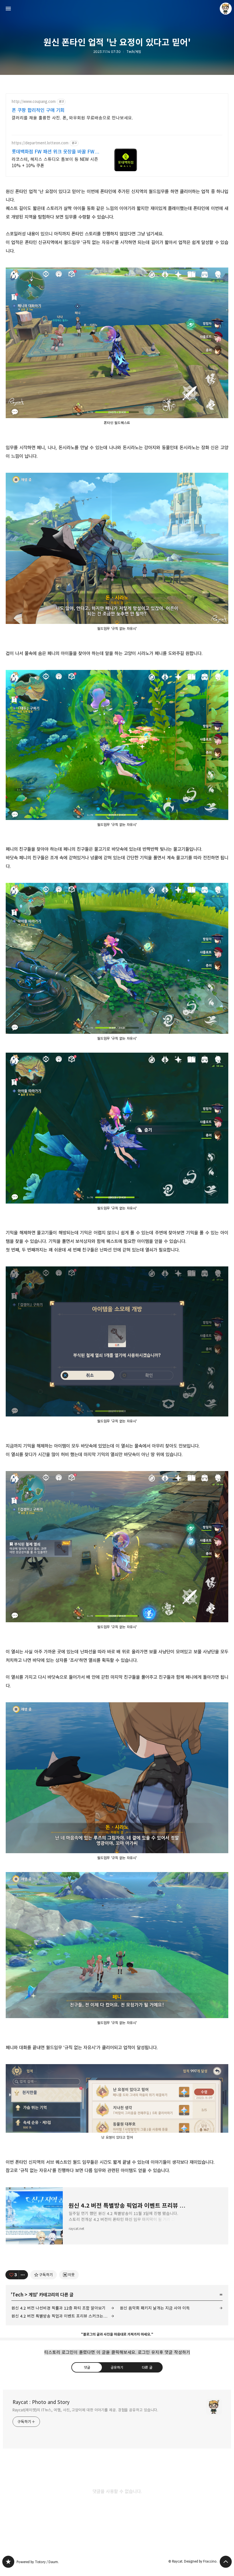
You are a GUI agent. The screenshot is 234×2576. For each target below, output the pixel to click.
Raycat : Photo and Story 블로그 (8, 2562)
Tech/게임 (134, 52)
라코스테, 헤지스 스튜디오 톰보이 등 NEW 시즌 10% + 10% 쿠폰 (55, 162)
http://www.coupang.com (34, 102)
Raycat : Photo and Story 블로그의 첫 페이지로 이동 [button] (117, 9)
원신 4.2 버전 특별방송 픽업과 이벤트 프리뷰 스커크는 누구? (62, 2316)
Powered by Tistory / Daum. (38, 2562)
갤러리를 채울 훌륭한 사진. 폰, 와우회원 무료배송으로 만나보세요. (72, 118)
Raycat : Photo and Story (41, 2402)
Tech (18, 2295)
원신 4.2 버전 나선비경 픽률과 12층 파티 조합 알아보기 (58, 2308)
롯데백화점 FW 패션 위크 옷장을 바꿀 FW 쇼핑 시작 (53, 152)
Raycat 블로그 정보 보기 (226, 9)
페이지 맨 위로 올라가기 (226, 2562)
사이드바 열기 (8, 9)
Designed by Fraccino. (201, 2561)
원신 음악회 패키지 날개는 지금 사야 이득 (155, 2308)
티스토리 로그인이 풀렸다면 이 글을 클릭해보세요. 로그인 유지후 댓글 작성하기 (117, 2352)
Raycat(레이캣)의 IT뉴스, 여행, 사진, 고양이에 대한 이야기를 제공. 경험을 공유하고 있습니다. (85, 2410)
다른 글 (147, 2367)
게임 (33, 2295)
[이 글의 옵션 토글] (23, 2275)
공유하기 (117, 2367)
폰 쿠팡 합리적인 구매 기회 (38, 110)
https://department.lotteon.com (40, 143)
